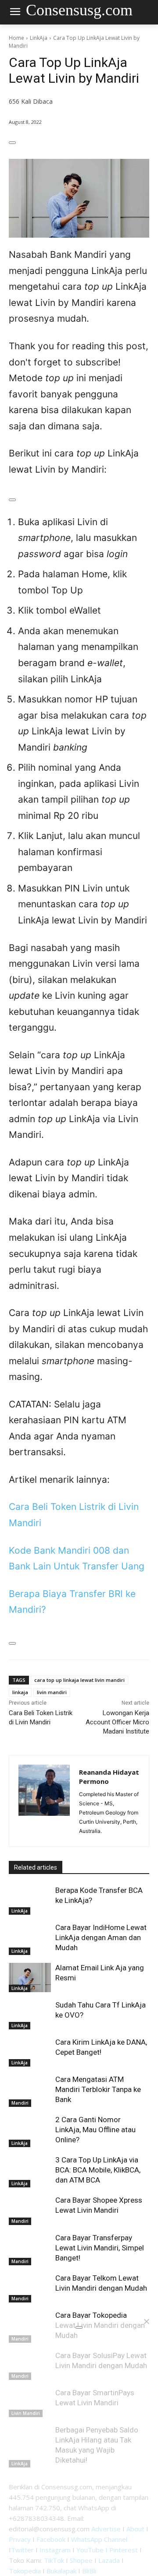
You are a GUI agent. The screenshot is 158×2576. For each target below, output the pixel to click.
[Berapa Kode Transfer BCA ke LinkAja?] (30, 1900)
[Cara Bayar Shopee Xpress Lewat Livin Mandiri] (30, 2210)
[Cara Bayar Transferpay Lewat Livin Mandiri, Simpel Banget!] (30, 2248)
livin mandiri (52, 1692)
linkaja (20, 1692)
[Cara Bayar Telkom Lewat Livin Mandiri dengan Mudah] (30, 2288)
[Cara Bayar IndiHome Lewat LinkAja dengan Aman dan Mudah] (30, 1937)
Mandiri (20, 2103)
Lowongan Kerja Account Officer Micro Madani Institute (117, 1722)
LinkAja (39, 38)
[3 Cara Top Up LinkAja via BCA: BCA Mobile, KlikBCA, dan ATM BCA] (30, 2170)
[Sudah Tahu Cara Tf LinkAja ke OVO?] (30, 2015)
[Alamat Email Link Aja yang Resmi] (30, 1978)
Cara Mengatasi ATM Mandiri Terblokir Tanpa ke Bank (98, 2089)
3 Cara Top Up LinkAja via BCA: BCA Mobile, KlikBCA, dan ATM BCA (98, 2170)
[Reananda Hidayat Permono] (44, 1801)
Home (16, 38)
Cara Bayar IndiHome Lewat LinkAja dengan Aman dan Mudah (101, 1937)
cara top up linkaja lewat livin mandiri (79, 1680)
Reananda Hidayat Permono (109, 1777)
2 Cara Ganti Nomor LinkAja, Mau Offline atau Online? (95, 2130)
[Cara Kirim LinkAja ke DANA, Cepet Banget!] (30, 2052)
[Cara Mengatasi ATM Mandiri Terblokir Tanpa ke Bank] (30, 2089)
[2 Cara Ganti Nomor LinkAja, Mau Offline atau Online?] (30, 2129)
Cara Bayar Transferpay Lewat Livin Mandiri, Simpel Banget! (100, 2248)
